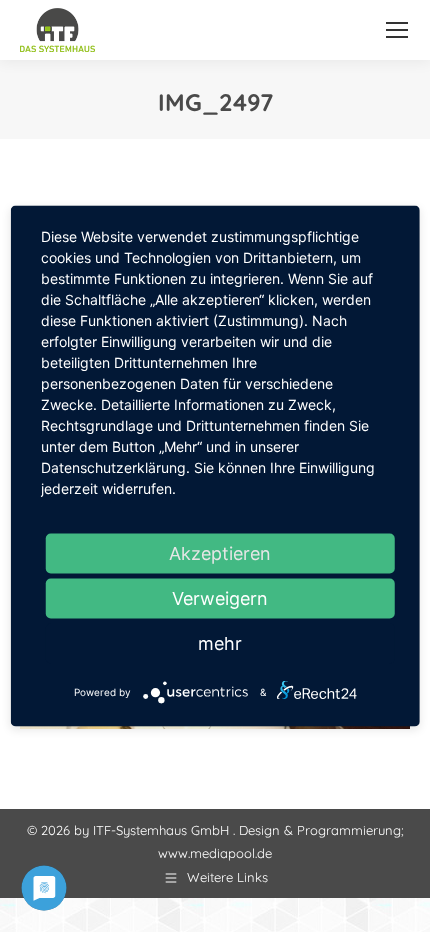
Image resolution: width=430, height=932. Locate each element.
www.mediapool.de (215, 853)
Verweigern (220, 598)
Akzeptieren (220, 553)
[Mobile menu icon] (397, 30)
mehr (220, 643)
